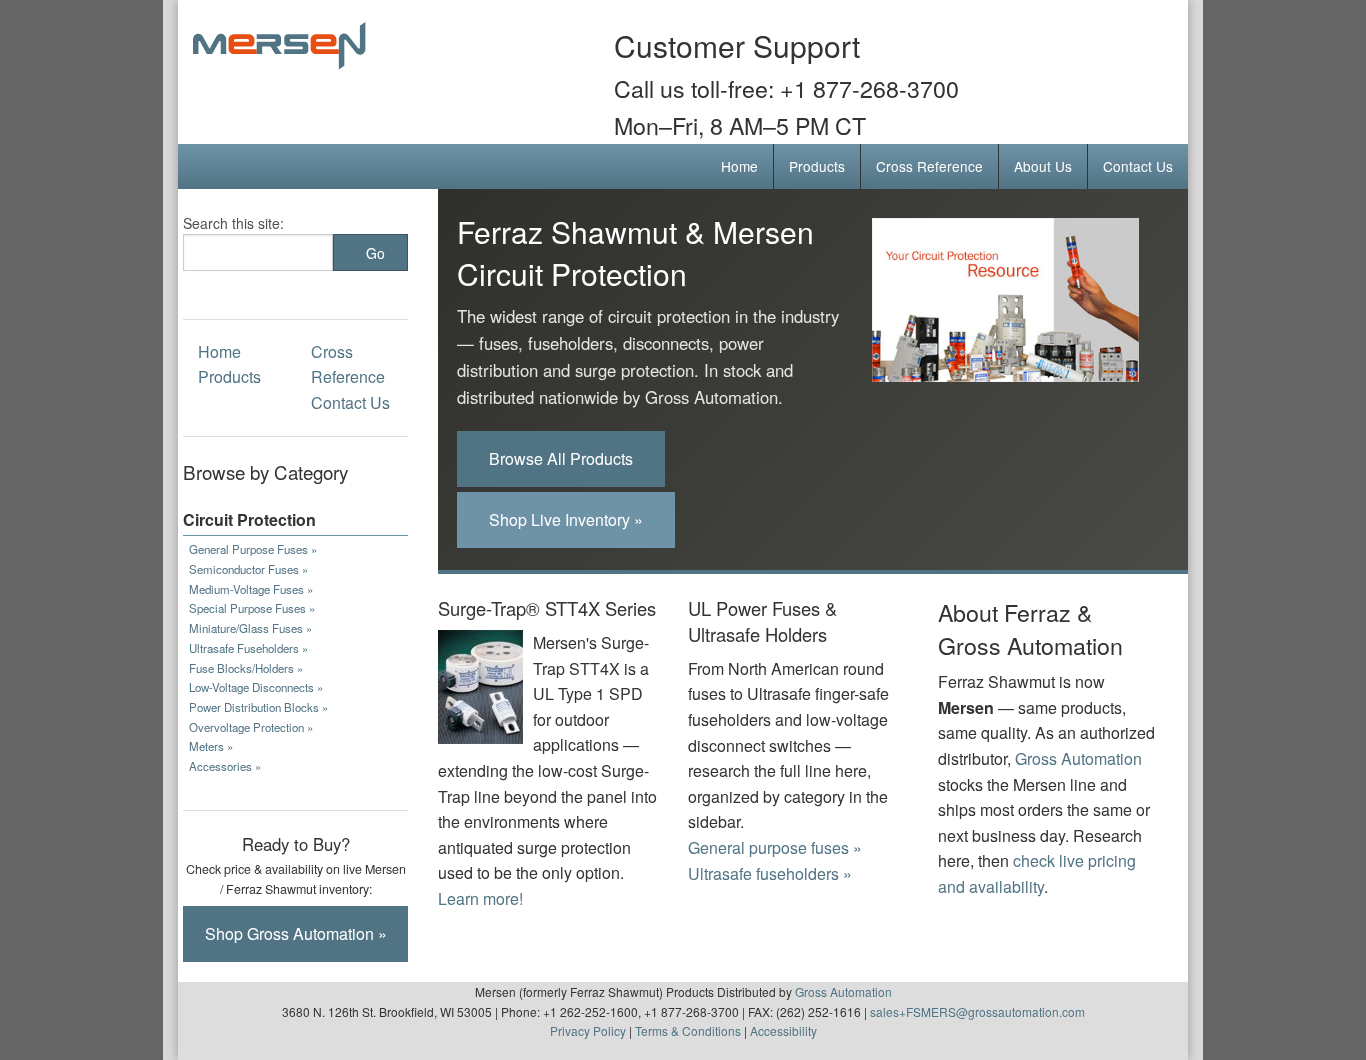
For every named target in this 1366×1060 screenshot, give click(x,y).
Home (739, 166)
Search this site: (233, 223)
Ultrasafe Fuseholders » (248, 648)
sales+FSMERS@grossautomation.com (977, 1011)
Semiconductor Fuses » (248, 569)
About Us (1043, 166)
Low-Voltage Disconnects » (256, 687)
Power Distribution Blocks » (258, 707)
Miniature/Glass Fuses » (250, 628)
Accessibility (783, 1030)
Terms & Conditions (688, 1030)
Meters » (211, 746)
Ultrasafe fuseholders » (770, 873)
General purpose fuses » (775, 847)
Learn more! (480, 898)
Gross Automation (1078, 758)
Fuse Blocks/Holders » (246, 668)
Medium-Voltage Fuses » (251, 589)
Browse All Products (561, 458)
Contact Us (1138, 166)
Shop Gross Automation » (296, 933)
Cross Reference (929, 166)
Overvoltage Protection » (251, 727)
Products (817, 166)
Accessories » (225, 766)
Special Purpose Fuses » (252, 608)
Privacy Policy (588, 1030)
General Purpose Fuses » (253, 549)
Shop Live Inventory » (566, 519)
